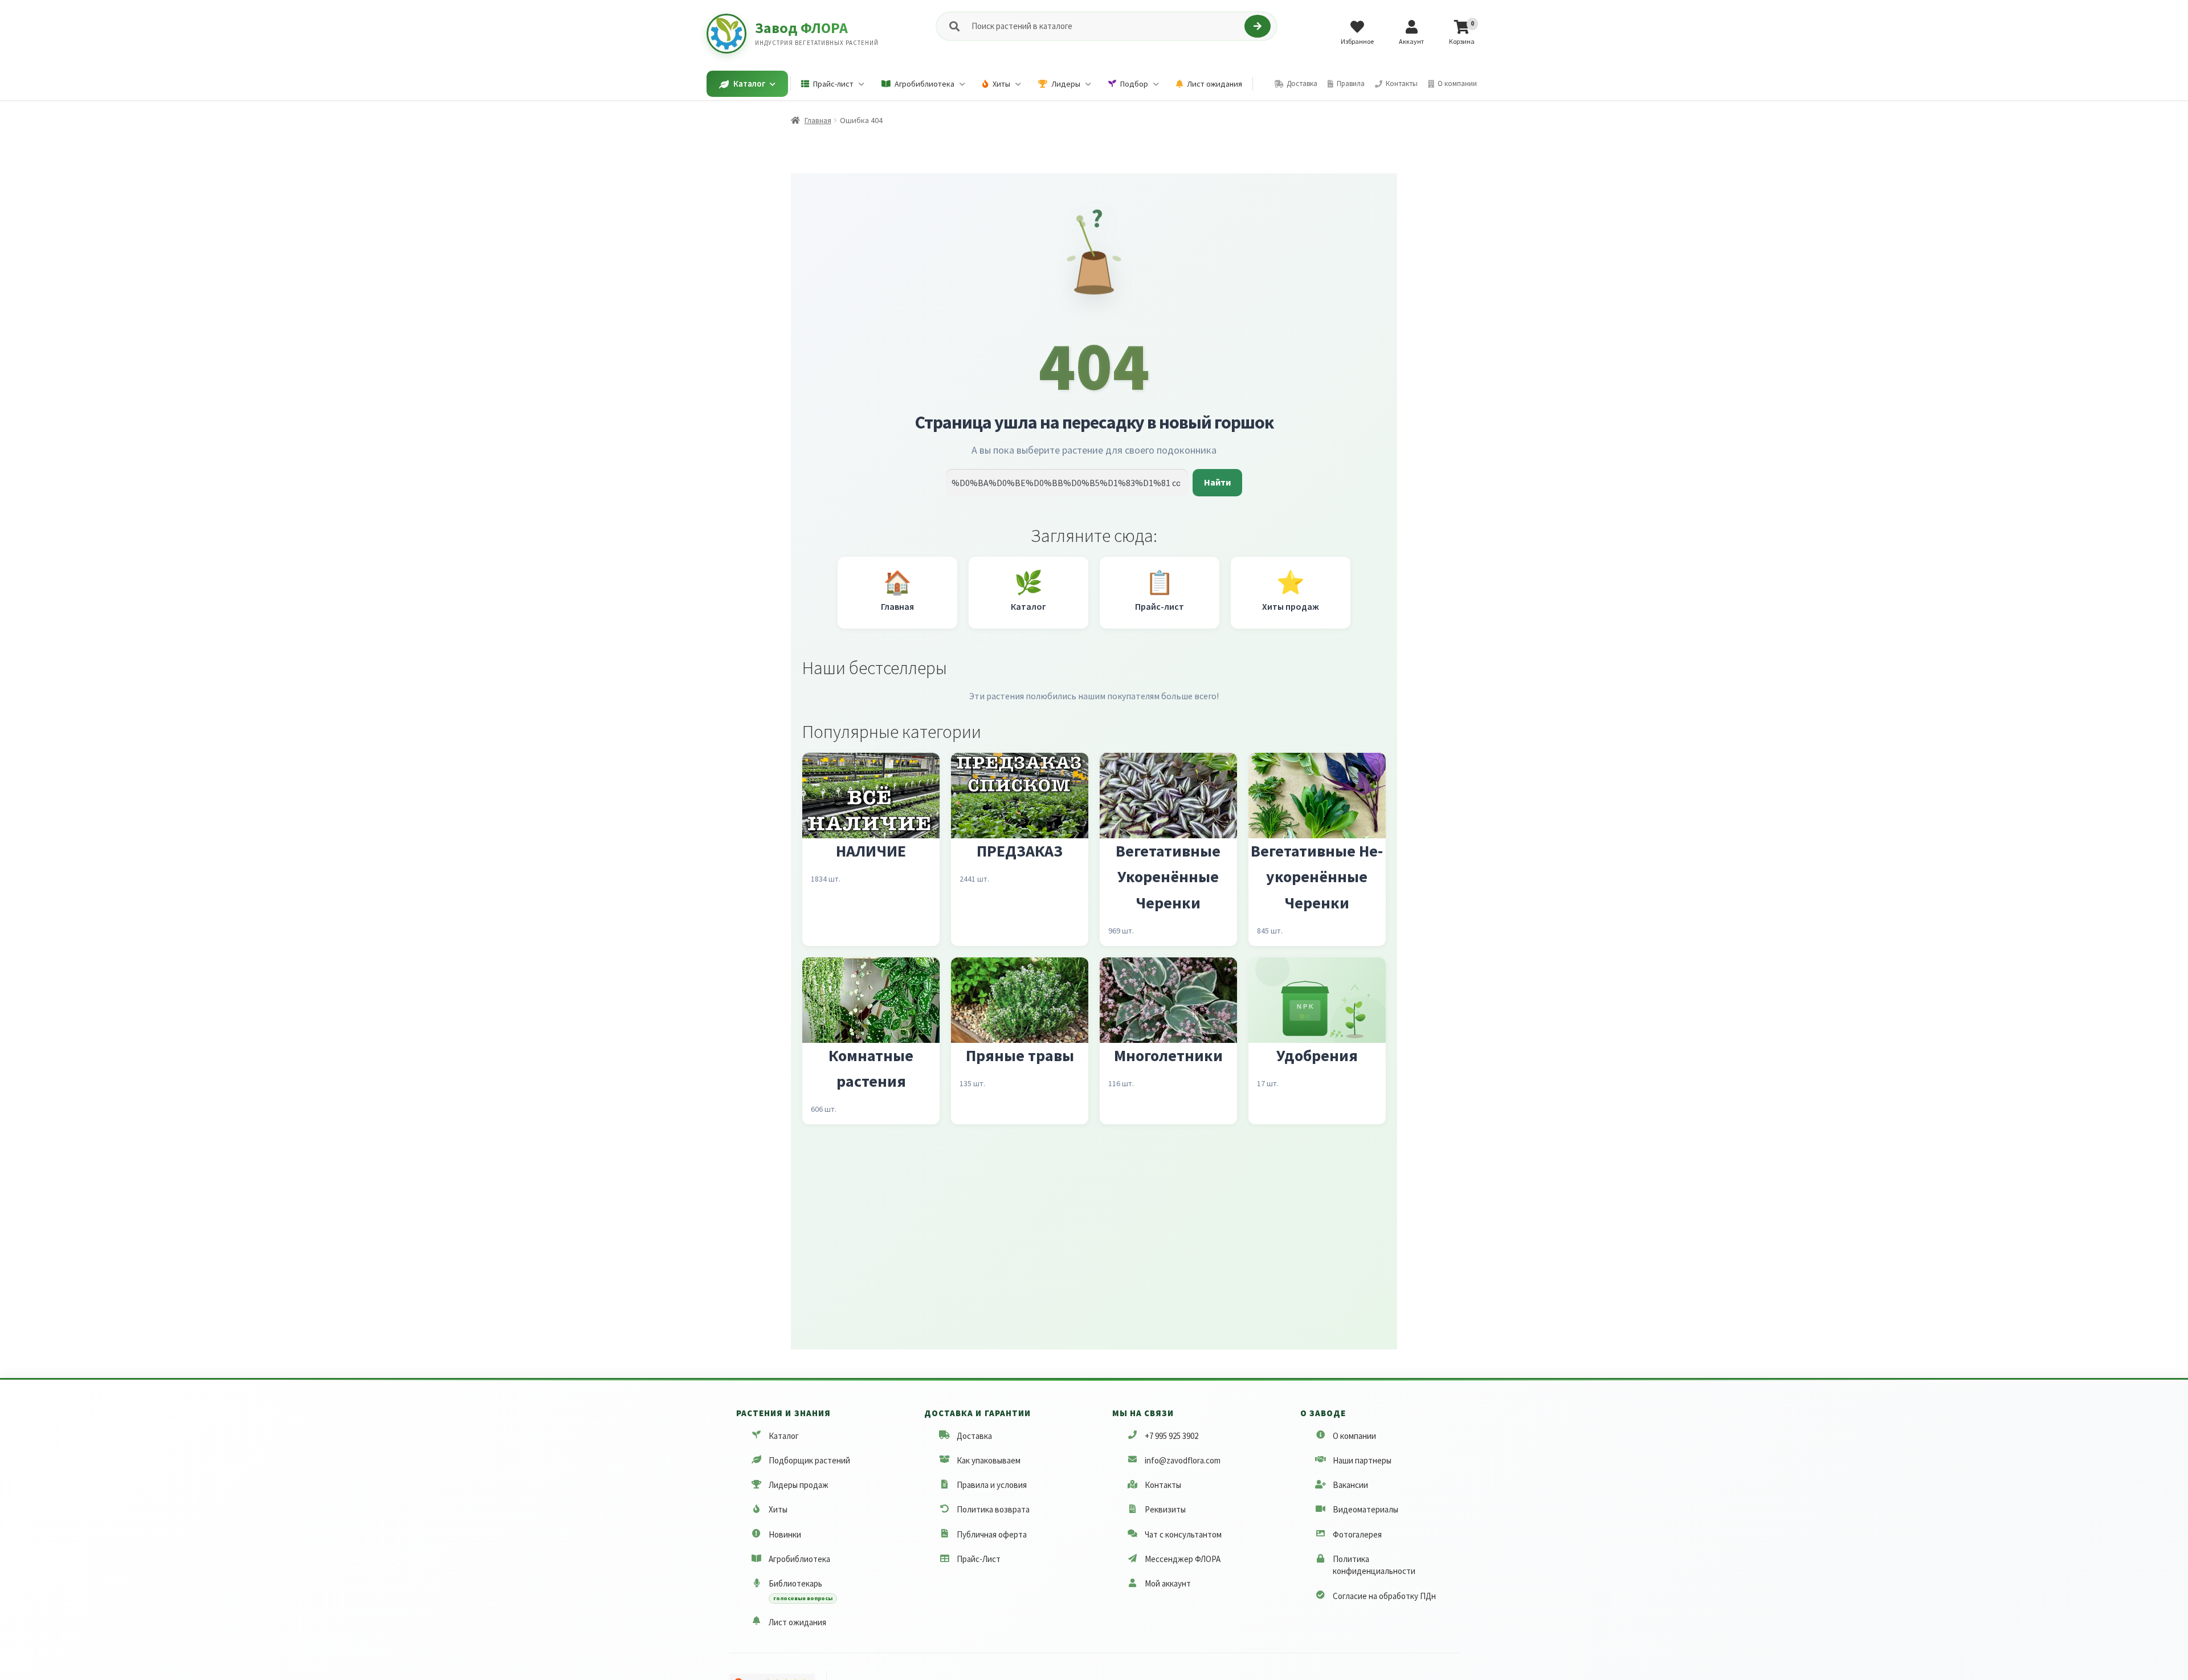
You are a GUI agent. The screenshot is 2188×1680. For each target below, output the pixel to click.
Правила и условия (992, 1485)
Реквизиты (1165, 1510)
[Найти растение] (1257, 26)
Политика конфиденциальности (1374, 1565)
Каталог (784, 1436)
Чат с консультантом (1183, 1534)
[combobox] (1106, 26)
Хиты (778, 1510)
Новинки (785, 1534)
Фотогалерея (1357, 1534)
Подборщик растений (809, 1460)
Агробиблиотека (799, 1559)
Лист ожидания (797, 1622)
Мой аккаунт (1168, 1583)
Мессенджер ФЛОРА (1183, 1559)
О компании (1354, 1436)
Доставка (974, 1436)
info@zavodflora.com (1183, 1460)
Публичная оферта (992, 1534)
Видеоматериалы (1366, 1510)
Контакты (1163, 1485)
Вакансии (1350, 1485)
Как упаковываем (989, 1460)
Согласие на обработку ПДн (1384, 1596)
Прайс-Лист (979, 1559)
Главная (818, 120)
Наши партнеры (1362, 1460)
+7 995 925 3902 (1171, 1436)
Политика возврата (993, 1510)
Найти (1217, 482)
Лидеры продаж (799, 1485)
